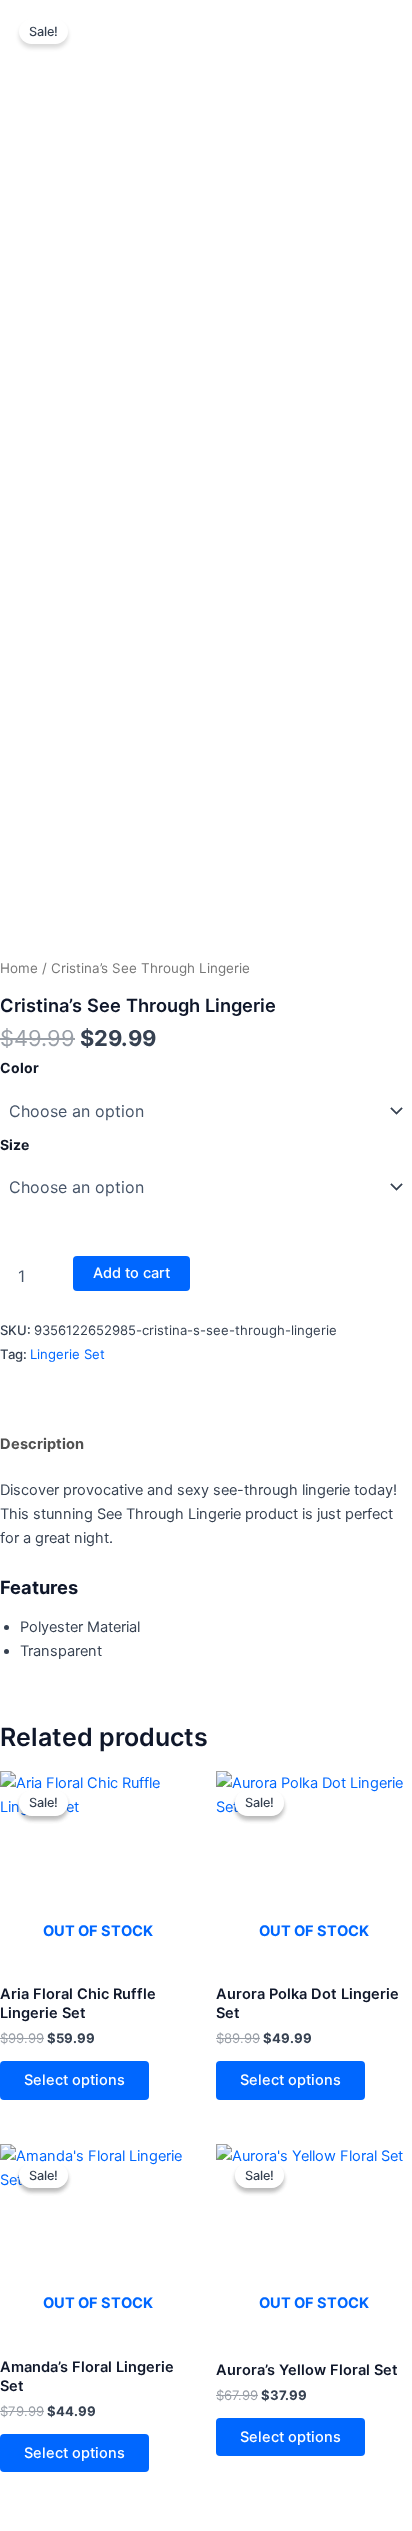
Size (14, 1144)
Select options (74, 2080)
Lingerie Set (67, 1354)
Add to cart (131, 1273)
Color (19, 1067)
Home (19, 968)
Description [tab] (42, 1444)
